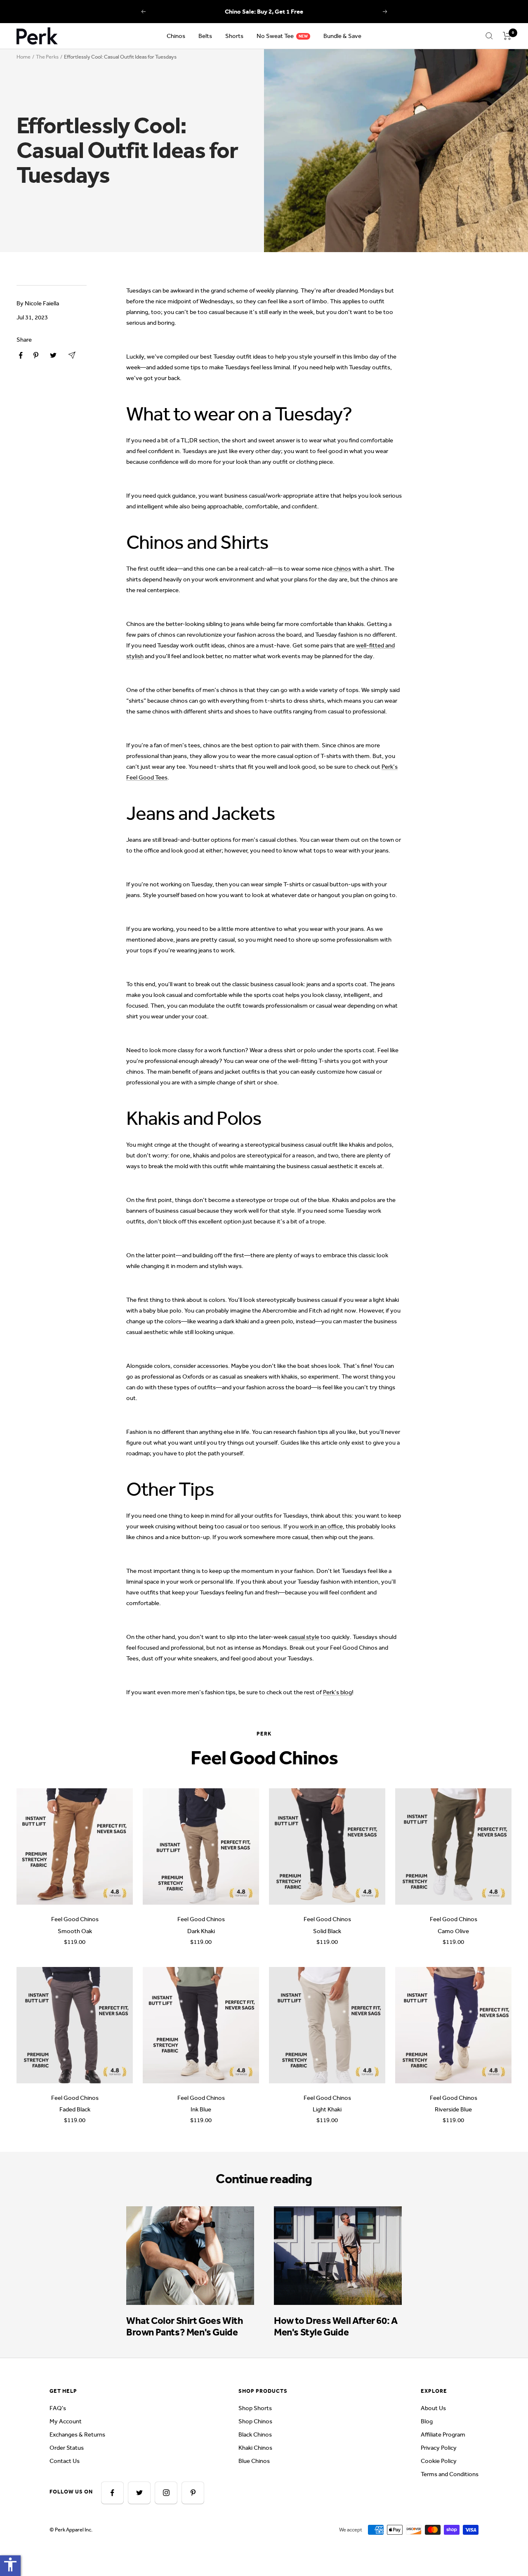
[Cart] (507, 36)
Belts (205, 36)
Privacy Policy (439, 2448)
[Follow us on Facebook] (112, 2493)
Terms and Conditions (450, 2474)
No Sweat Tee (275, 36)
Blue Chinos (254, 2461)
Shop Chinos (255, 2421)
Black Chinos (255, 2434)
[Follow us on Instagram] (166, 2493)
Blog (427, 2421)
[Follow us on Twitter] (139, 2493)
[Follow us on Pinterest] (193, 2493)
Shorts (234, 36)
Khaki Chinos (255, 2448)
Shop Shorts (255, 2408)
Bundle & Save (342, 36)
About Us (433, 2408)
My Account (66, 2421)
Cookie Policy (439, 2461)
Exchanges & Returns (77, 2434)
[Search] (489, 36)
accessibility (10, 2564)
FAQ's (58, 2408)
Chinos (176, 36)
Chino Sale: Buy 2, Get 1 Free (264, 12)
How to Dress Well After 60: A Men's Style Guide (336, 2326)
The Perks (47, 57)
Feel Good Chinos (75, 1919)
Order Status (67, 2448)
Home (24, 57)
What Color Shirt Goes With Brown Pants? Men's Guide (185, 2326)
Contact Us (65, 2461)
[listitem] (21, 355)
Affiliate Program (443, 2434)
